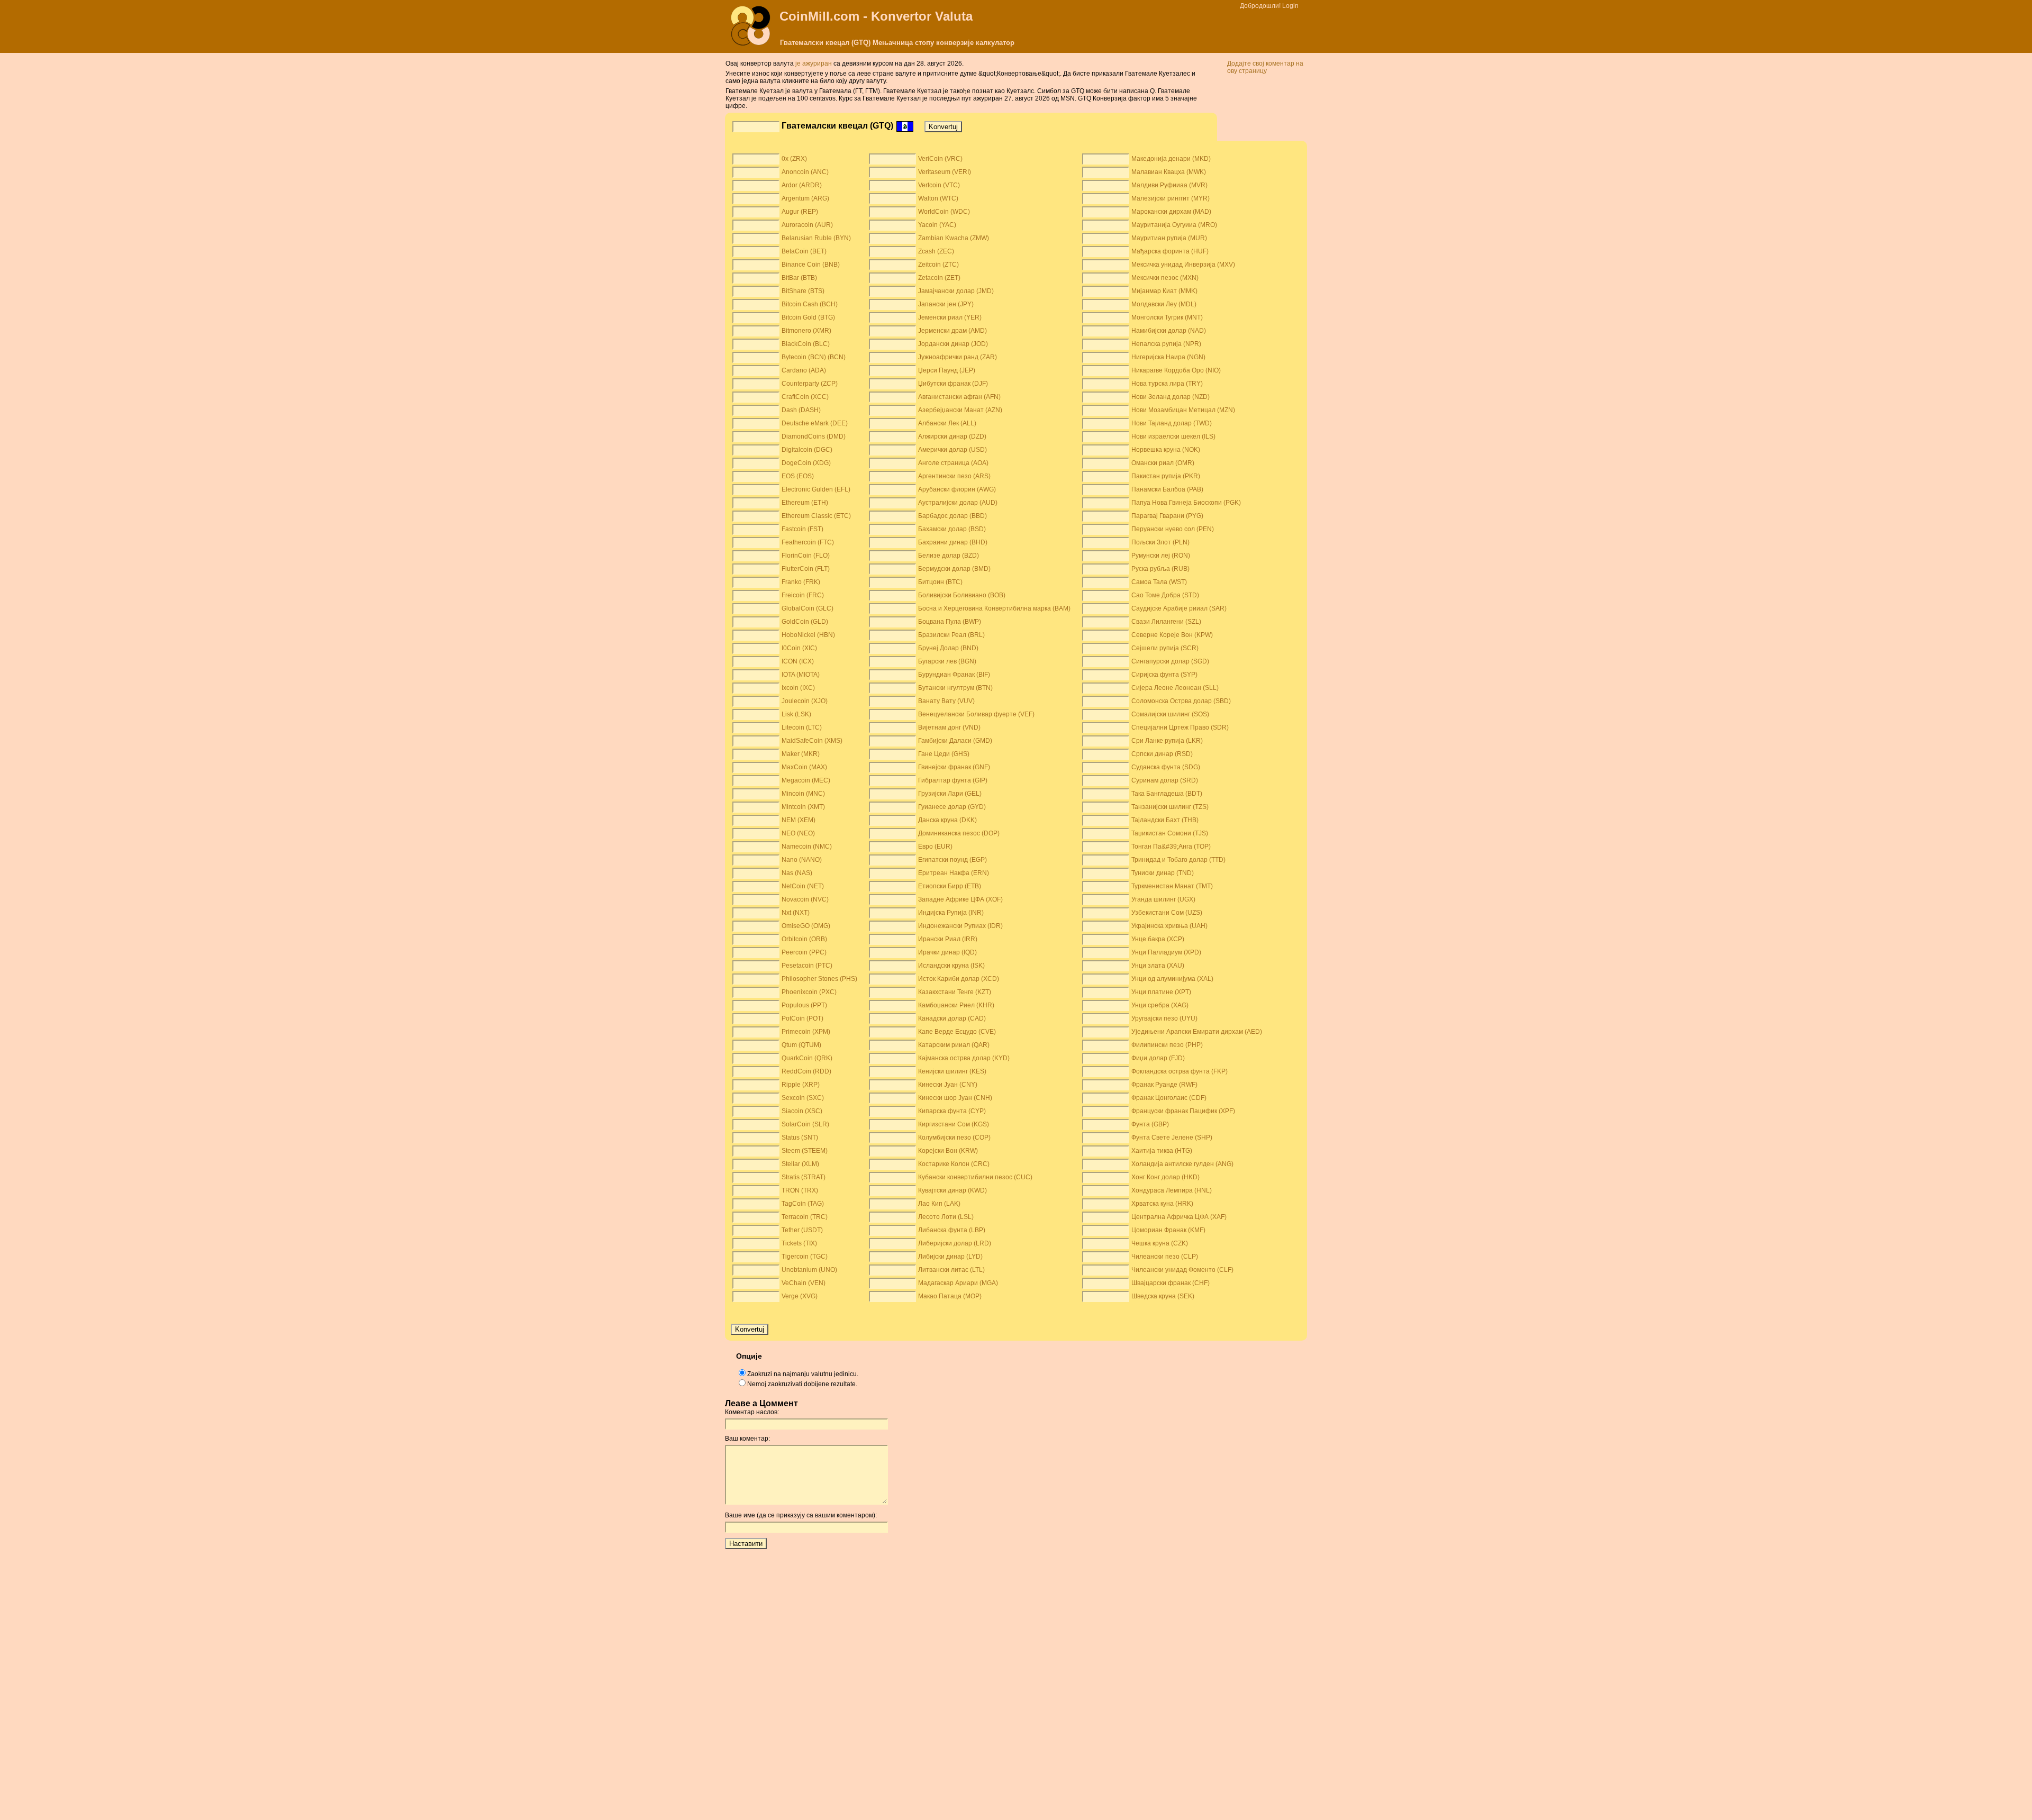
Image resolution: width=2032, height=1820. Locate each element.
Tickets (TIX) (799, 1243)
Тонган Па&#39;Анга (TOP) (1171, 847)
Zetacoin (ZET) (939, 278)
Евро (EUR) (935, 847)
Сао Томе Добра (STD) (1165, 595)
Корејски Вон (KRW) (948, 1151)
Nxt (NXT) (796, 913)
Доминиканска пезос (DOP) (959, 833)
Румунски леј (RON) (1161, 556)
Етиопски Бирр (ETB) (950, 886)
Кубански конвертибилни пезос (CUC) (975, 1177)
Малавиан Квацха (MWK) (1169, 172)
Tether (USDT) (802, 1230)
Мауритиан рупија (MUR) (1169, 238)
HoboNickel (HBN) (808, 635)
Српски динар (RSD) (1162, 754)
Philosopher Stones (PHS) (819, 979)
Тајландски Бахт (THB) (1165, 820)
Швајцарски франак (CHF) (1171, 1283)
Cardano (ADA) (804, 370)
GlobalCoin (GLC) (808, 608)
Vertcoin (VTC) (939, 185)
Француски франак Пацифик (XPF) (1183, 1111)
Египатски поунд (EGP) (952, 860)
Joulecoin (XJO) (805, 701)
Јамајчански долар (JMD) (956, 291)
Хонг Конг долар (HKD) (1165, 1177)
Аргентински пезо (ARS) (954, 476)
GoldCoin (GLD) (805, 622)
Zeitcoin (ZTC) (938, 265)
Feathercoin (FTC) (808, 542)
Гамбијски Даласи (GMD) (955, 741)
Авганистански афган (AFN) (959, 397)
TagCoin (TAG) (803, 1204)
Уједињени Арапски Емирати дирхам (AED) (1197, 1032)
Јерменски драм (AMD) (952, 331)
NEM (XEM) (799, 820)
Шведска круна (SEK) (1163, 1296)
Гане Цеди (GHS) (944, 754)
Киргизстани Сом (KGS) (954, 1124)
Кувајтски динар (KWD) (952, 1190)
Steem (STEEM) (805, 1151)
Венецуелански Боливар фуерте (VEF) (976, 714)
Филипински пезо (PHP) (1167, 1045)
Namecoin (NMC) (807, 847)
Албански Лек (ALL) (947, 423)
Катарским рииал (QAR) (954, 1045)
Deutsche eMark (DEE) (815, 423)
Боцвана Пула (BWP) (950, 622)
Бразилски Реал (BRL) (951, 635)
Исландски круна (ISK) (951, 966)
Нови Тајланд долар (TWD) (1172, 423)
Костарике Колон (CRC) (954, 1164)
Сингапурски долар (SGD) (1170, 661)
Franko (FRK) (801, 582)
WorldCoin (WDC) (944, 212)
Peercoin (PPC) (804, 952)
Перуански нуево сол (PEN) (1173, 529)
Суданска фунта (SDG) (1166, 767)
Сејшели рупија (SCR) (1165, 648)
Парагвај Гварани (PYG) (1167, 516)
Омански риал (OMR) (1163, 463)
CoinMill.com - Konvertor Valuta (876, 16)
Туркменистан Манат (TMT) (1172, 886)
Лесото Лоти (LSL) (946, 1217)
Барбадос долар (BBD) (952, 516)
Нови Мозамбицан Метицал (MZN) (1183, 410)
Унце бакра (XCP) (1158, 939)
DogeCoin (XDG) (806, 463)
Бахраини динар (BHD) (953, 542)
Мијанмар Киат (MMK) (1164, 291)
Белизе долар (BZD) (949, 556)
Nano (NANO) (802, 860)
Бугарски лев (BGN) (947, 661)
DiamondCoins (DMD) (814, 436)
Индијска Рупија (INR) (951, 913)
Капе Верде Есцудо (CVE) (957, 1032)
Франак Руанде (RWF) (1164, 1085)
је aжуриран (814, 63)
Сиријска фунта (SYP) (1164, 675)
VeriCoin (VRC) (940, 159)
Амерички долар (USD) (952, 450)
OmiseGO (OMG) (806, 926)
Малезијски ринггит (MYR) (1171, 198)
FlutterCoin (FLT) (806, 569)
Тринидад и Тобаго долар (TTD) (1178, 860)
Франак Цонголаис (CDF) (1169, 1098)
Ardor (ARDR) (802, 185)
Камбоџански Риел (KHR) (956, 1005)
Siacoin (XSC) (802, 1111)
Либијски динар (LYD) (950, 1257)
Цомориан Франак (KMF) (1168, 1230)
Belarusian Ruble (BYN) (816, 238)
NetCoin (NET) (803, 886)
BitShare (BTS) (803, 291)
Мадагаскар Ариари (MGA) (958, 1283)
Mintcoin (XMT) (803, 807)
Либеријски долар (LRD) (955, 1243)
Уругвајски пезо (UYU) (1164, 1018)
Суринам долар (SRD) (1165, 780)
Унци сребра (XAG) (1160, 1005)
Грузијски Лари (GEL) (950, 794)
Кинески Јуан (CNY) (948, 1085)
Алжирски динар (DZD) (952, 436)
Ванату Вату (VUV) (946, 701)
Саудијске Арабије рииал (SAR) (1179, 608)
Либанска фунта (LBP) (952, 1230)
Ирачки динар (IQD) (947, 952)
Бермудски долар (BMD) (954, 569)
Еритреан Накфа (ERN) (954, 873)
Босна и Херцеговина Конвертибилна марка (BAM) (994, 608)
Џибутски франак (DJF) (953, 384)
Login (1290, 6)
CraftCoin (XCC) (805, 397)
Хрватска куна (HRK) (1162, 1204)
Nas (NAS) (797, 873)
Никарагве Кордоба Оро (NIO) (1176, 370)
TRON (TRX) (800, 1190)
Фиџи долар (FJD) (1158, 1058)
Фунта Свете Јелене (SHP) (1172, 1137)
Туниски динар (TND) (1163, 873)
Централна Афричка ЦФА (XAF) (1179, 1217)
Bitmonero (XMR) (806, 331)
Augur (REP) (800, 212)
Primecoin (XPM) (806, 1032)
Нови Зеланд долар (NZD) (1171, 397)
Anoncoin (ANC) (805, 172)
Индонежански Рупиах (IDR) (960, 926)
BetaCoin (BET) (804, 251)
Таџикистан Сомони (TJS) (1170, 833)
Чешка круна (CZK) (1160, 1243)
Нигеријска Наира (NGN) (1168, 357)
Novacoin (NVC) (805, 899)
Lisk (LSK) (796, 714)
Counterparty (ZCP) (810, 384)
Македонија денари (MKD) (1171, 159)
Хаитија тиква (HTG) (1162, 1151)
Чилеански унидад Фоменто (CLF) (1182, 1270)
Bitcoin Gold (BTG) (808, 317)
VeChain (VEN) (804, 1283)
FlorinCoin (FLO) (806, 556)
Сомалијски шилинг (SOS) (1170, 714)
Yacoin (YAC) (937, 225)
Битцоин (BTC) (940, 582)
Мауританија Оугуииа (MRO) (1174, 225)
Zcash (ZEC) (936, 251)
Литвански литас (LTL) (951, 1270)
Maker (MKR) (801, 754)
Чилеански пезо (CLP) (1165, 1257)
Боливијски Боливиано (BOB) (962, 595)
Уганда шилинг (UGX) (1163, 899)
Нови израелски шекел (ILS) (1173, 436)
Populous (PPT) (804, 1005)
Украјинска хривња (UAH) (1169, 926)
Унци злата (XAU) (1158, 966)
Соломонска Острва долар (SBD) (1181, 701)
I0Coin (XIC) (799, 648)
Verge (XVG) (800, 1296)
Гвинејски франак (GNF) (954, 767)
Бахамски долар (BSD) (952, 529)
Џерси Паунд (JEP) (947, 370)
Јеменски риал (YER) (950, 317)
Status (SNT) (800, 1137)
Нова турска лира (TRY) (1167, 384)
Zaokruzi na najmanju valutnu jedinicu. (803, 1374)
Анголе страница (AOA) (953, 463)
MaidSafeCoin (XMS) (812, 741)
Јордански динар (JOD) (953, 344)
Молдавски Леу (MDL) (1164, 304)
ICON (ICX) (798, 661)
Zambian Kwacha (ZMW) (954, 238)
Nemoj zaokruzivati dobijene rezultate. (802, 1384)
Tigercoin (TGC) (805, 1257)
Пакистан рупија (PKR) (1166, 476)
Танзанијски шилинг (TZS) (1170, 807)
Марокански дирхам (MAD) (1171, 212)
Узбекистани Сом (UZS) (1167, 913)
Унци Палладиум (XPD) (1166, 952)
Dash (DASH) (801, 410)
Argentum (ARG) (805, 198)
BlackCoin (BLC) (806, 344)
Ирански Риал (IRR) (948, 939)
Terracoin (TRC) (805, 1217)
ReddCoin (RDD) (806, 1071)
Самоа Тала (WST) (1159, 582)
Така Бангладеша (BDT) (1167, 794)
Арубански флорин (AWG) (957, 489)
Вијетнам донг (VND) (949, 727)
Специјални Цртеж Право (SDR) (1180, 727)
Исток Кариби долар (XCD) (959, 979)
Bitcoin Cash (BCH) (810, 304)
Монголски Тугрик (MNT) (1167, 317)
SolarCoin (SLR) (805, 1124)
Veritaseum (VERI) (945, 172)
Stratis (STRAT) (804, 1177)
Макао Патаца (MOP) (950, 1296)
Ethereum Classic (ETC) (816, 516)
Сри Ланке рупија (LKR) (1167, 741)
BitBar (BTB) (799, 278)
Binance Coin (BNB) (811, 265)
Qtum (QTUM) (801, 1045)
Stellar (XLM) (800, 1164)
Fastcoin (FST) (802, 529)
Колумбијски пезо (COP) (954, 1137)
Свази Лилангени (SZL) (1166, 622)
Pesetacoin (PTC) (807, 966)
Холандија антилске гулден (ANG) (1182, 1164)
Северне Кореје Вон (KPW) (1172, 635)
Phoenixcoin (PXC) (809, 992)
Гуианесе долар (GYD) (952, 807)
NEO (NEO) (798, 833)
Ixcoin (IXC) (798, 688)
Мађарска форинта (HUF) (1170, 251)
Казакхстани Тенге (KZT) (955, 992)
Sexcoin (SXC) (803, 1098)
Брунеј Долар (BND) (948, 648)
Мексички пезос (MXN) (1165, 278)
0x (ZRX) (794, 159)
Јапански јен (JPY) (946, 304)
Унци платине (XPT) (1161, 992)
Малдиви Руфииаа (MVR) (1169, 185)
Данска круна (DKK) (947, 820)
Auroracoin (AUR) (807, 225)
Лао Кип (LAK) (939, 1204)
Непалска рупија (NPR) (1166, 344)
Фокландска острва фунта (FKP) (1180, 1071)
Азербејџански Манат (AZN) (960, 410)
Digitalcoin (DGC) (807, 450)
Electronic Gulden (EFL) (816, 489)
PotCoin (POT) (802, 1018)
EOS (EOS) (798, 476)
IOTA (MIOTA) (801, 675)
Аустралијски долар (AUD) (958, 503)
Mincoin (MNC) (803, 794)
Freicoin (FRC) (803, 595)
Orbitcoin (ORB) (804, 939)
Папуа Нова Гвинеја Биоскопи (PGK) (1186, 503)
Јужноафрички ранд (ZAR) (958, 357)
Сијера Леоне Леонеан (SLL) (1175, 688)
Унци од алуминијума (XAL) (1172, 979)
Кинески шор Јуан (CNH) (955, 1098)
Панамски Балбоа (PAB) (1167, 489)
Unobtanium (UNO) (809, 1270)
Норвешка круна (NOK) (1166, 450)
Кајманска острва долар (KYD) (964, 1058)
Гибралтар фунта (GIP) (953, 780)
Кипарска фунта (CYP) (952, 1111)
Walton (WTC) (938, 198)
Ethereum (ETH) (805, 503)
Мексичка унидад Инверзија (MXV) (1183, 265)
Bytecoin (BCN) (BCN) (814, 357)
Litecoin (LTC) (802, 727)
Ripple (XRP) (801, 1085)
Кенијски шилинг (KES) (952, 1071)
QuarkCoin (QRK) (807, 1058)
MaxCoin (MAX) (804, 767)
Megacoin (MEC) (806, 780)
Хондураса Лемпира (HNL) (1172, 1190)
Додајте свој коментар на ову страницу (1265, 67)
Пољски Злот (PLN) (1160, 542)
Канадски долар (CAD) (952, 1018)
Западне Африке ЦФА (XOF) (960, 899)
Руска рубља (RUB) (1160, 569)
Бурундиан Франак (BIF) (954, 675)
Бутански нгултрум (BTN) (955, 688)
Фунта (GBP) (1150, 1124)
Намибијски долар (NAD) (1169, 331)
